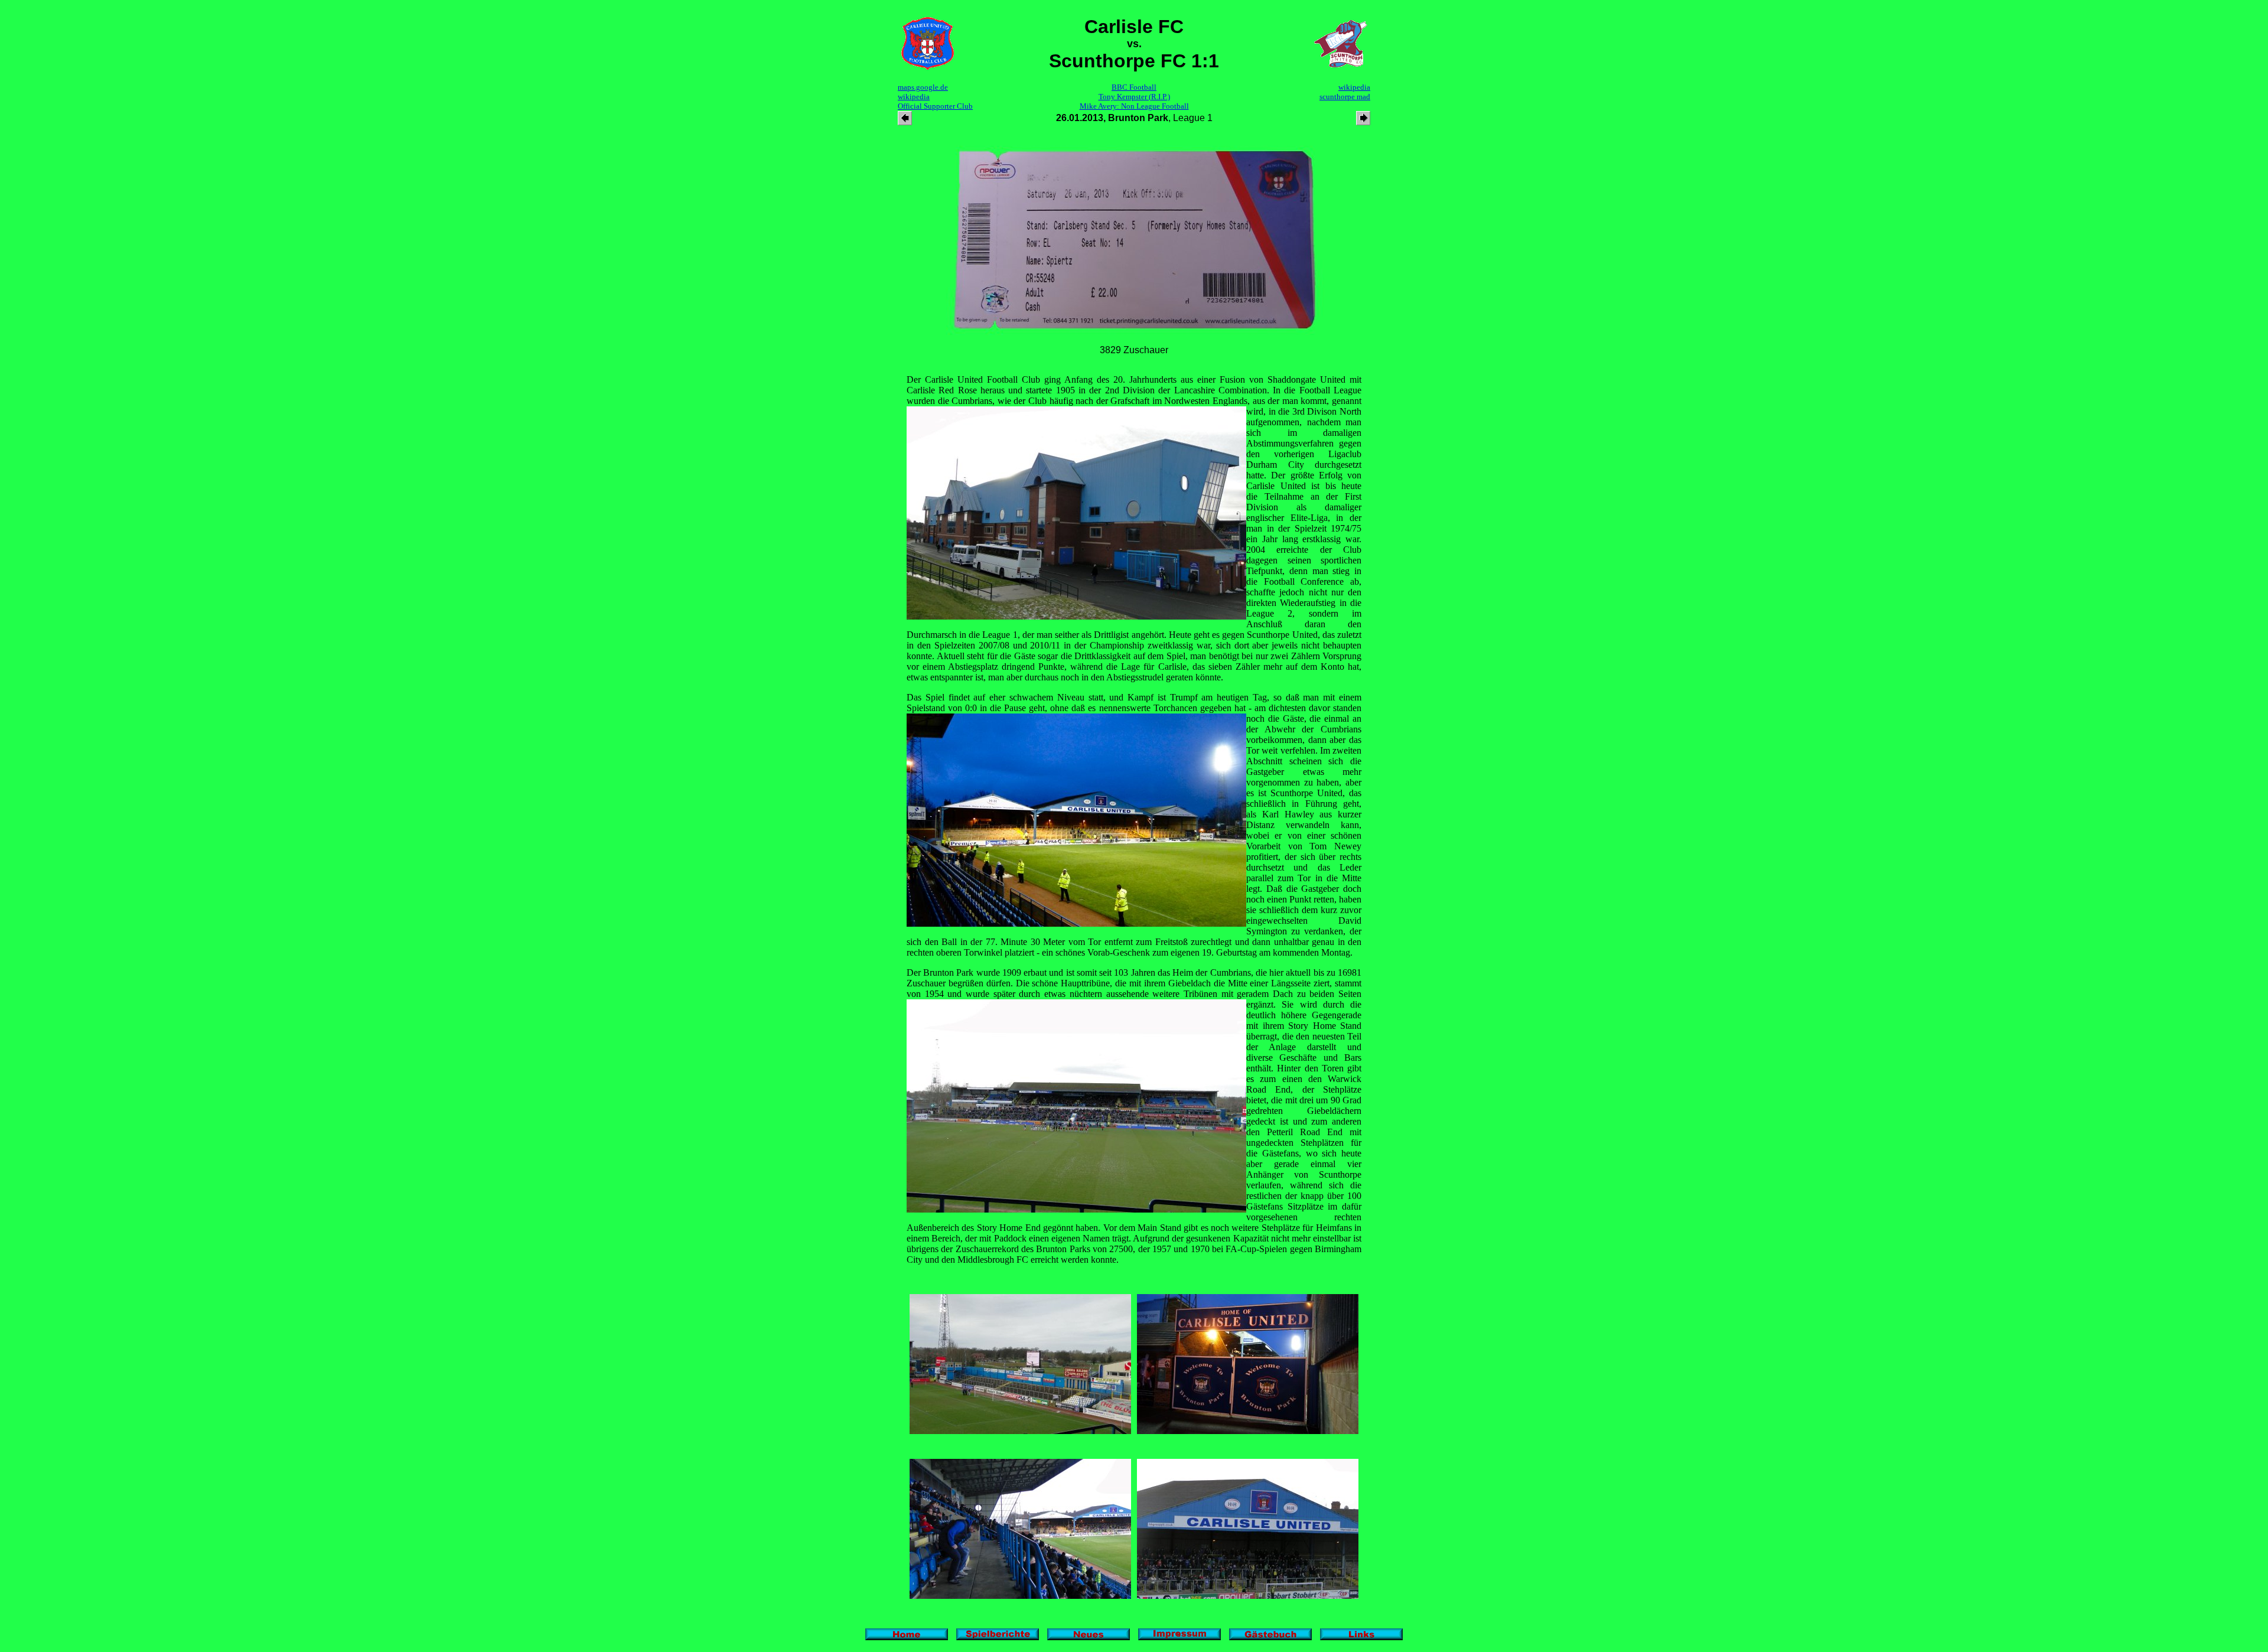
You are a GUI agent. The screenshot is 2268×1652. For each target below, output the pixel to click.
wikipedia (914, 97)
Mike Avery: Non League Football (1134, 106)
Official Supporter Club (935, 106)
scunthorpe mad (1345, 97)
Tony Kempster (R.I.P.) (1134, 97)
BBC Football (1134, 87)
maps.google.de (923, 87)
